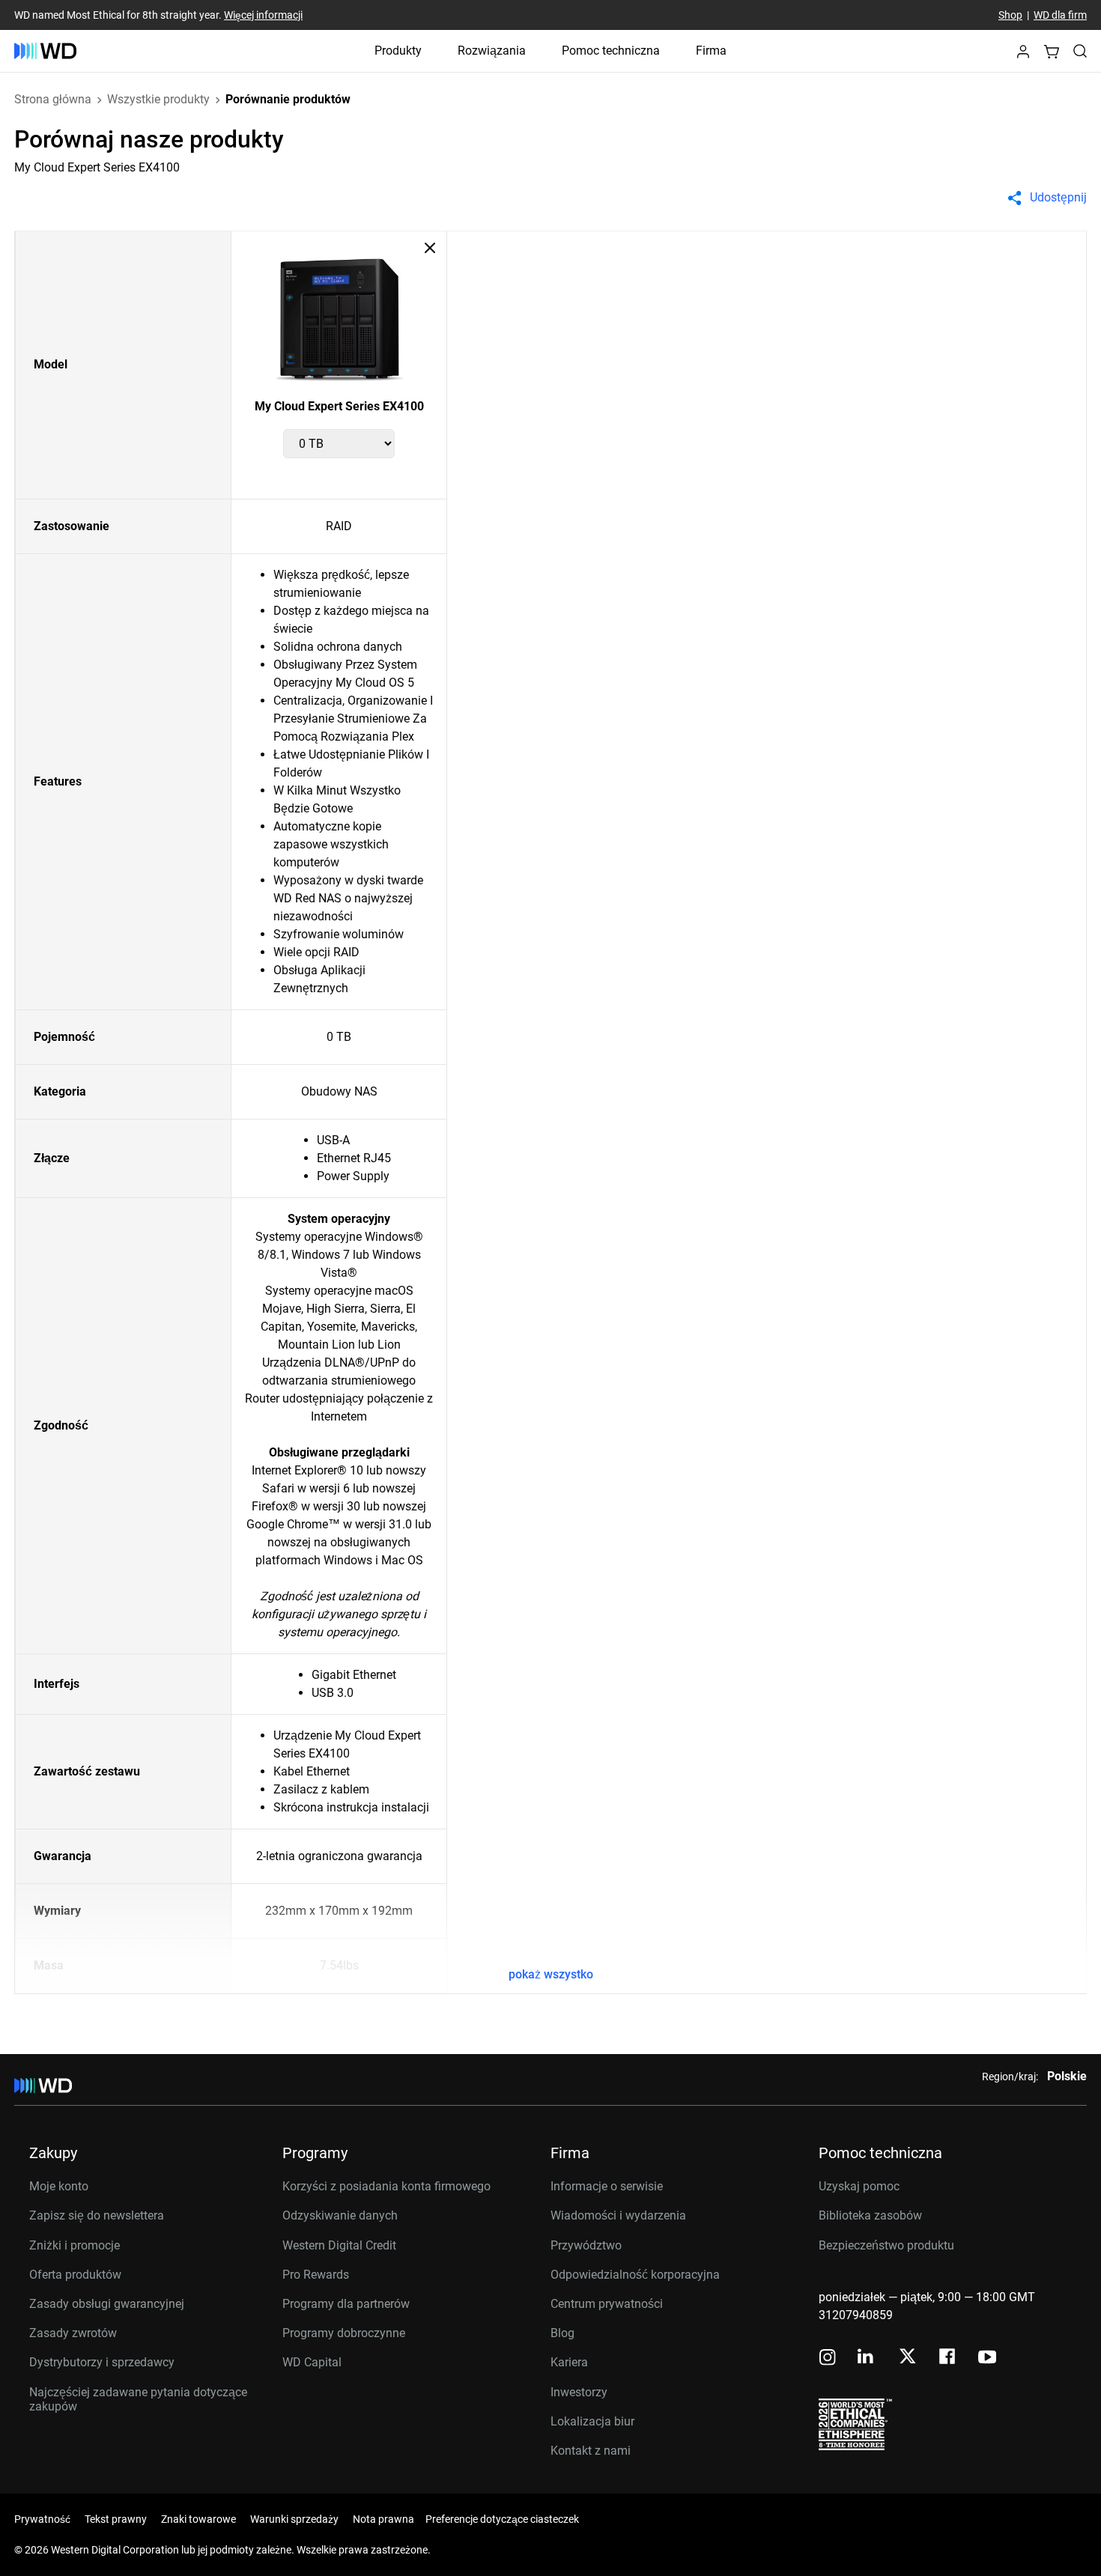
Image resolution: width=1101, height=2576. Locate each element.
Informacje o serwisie (607, 2186)
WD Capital (312, 2362)
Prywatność (42, 2519)
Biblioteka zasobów (870, 2215)
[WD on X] (907, 2357)
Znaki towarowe (198, 2519)
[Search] (1080, 51)
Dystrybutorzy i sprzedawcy (102, 2362)
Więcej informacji (263, 15)
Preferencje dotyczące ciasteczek (502, 2519)
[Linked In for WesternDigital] (867, 2358)
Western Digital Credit (339, 2245)
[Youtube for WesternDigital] (987, 2358)
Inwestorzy (579, 2392)
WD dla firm (1060, 15)
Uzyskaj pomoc (859, 2186)
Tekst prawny (116, 2519)
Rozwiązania (492, 51)
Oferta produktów (75, 2275)
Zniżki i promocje (75, 2245)
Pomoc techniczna (611, 51)
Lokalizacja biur (592, 2421)
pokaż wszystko (551, 1974)
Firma (711, 51)
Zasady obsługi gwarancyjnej (107, 2304)
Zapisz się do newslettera (97, 2215)
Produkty (398, 51)
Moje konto (59, 2186)
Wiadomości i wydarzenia (618, 2215)
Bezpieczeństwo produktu (886, 2245)
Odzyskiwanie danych (340, 2215)
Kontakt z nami (591, 2451)
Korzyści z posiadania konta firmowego (386, 2186)
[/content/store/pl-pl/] (45, 51)
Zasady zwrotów (73, 2333)
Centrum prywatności (607, 2304)
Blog (562, 2333)
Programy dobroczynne (344, 2333)
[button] (1023, 56)
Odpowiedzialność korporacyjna (635, 2275)
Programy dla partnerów (346, 2304)
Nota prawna (383, 2519)
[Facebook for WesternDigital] (948, 2358)
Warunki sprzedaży (294, 2519)
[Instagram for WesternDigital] (828, 2358)
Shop (1010, 15)
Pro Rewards (316, 2275)
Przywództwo (586, 2245)
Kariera (569, 2362)
